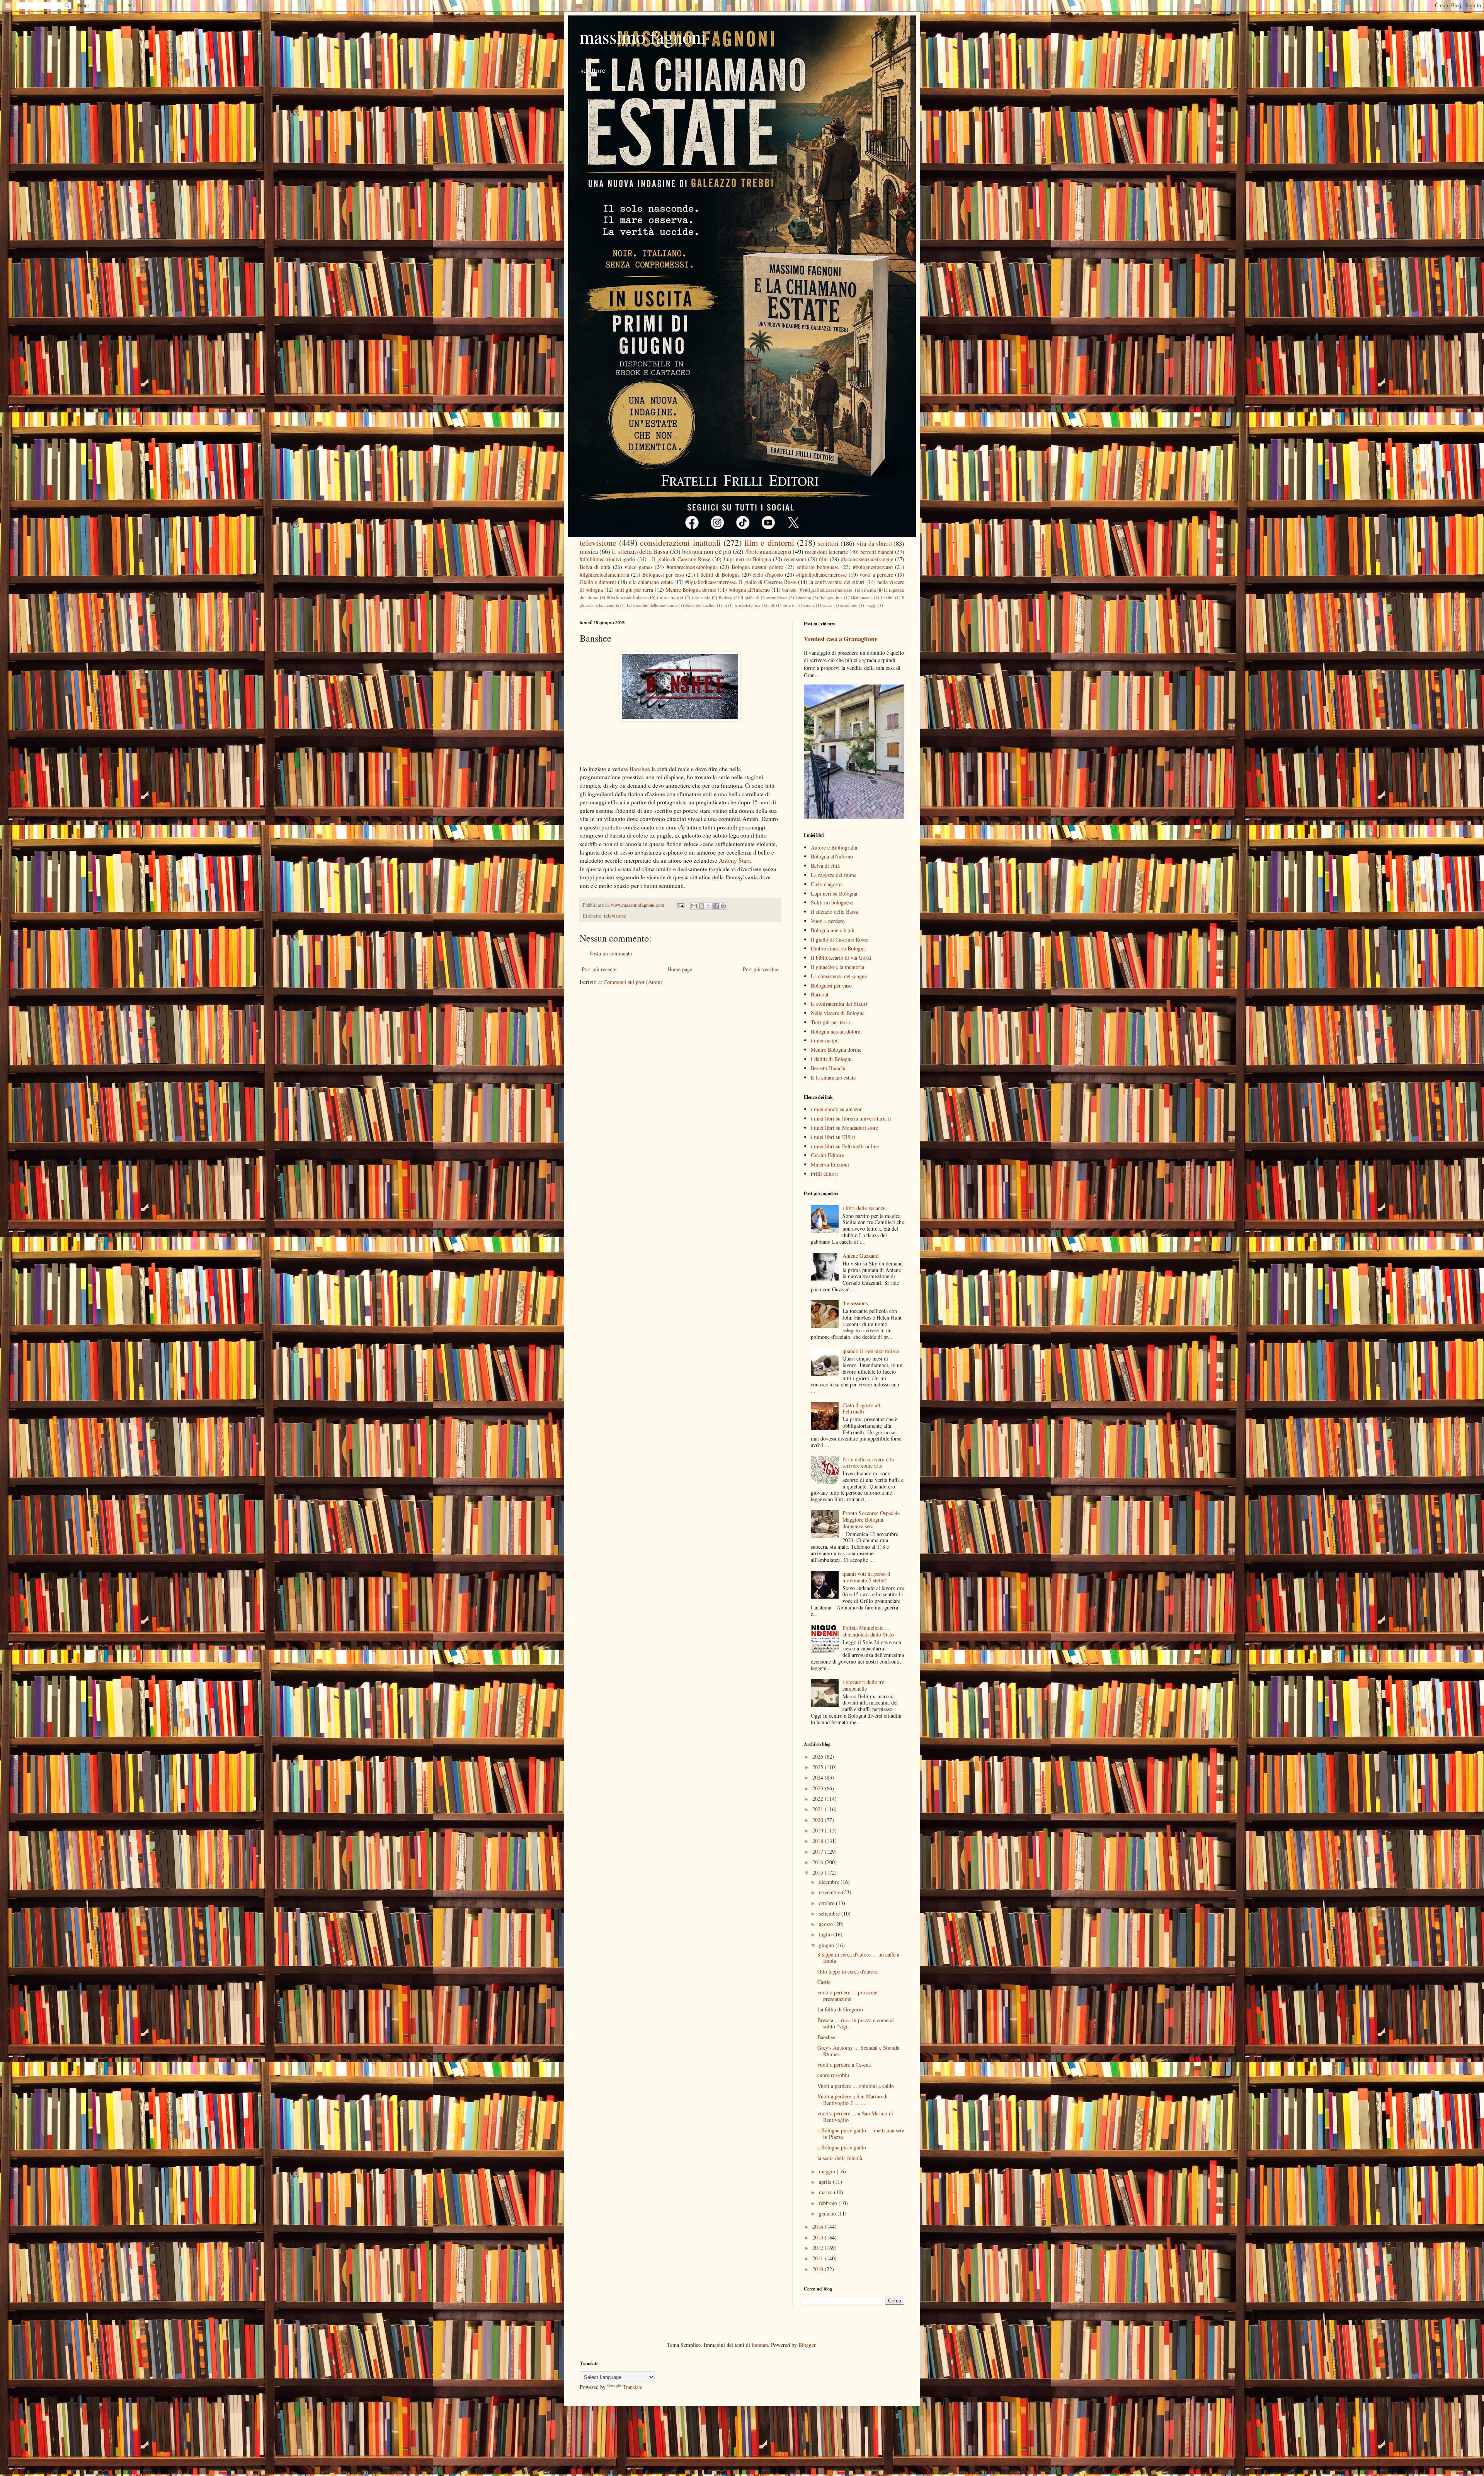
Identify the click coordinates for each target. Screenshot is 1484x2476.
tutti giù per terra (634, 590)
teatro (827, 605)
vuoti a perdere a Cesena (844, 2065)
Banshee (640, 769)
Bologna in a (831, 597)
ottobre (827, 1903)
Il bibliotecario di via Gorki (841, 958)
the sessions (855, 1303)
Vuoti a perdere (828, 921)
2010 (819, 2269)
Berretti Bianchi (828, 1068)
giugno (827, 1945)
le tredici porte (748, 605)
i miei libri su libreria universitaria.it (851, 1118)
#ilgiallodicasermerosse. (829, 590)
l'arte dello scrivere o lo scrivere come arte (868, 1463)
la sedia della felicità (840, 2158)
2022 (819, 1799)
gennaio (828, 2213)
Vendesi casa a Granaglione (841, 639)
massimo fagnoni (643, 36)
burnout (790, 590)
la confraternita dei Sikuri (839, 1004)
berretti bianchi (877, 552)
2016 (819, 1862)
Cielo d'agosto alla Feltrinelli (863, 1408)
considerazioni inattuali (680, 542)
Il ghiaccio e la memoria (837, 967)
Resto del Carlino (700, 605)
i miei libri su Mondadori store (844, 1128)
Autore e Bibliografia (834, 847)
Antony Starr (734, 860)
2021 (819, 1809)
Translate (632, 2387)
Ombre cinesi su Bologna (838, 948)
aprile (826, 2182)
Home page (680, 969)
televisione (598, 542)
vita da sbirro (874, 543)
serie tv (789, 605)
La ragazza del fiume (834, 875)
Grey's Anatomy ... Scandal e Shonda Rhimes (858, 2051)
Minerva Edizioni (830, 1164)
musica (589, 551)
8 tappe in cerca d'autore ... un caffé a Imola (858, 1958)
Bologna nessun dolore (757, 567)
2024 (819, 1777)
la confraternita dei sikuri (837, 582)
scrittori (828, 543)
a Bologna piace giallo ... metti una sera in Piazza (861, 2134)
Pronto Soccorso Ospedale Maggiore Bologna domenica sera (871, 1520)
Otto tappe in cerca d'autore (848, 1971)
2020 (819, 1820)
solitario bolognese (818, 567)
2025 (819, 1767)
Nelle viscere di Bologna (838, 1013)
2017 (819, 1852)
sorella (809, 605)
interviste (701, 597)
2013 (819, 2237)
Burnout (820, 994)
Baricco (726, 597)
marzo (826, 2192)
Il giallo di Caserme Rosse (764, 597)
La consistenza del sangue (839, 976)
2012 (819, 2248)
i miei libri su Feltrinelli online (845, 1146)
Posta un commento (611, 953)
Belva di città (595, 567)
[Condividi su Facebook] (716, 906)
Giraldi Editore (827, 1155)
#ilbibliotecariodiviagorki (608, 559)
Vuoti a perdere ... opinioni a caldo (856, 2086)
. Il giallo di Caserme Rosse (679, 559)
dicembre (830, 1882)
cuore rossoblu (833, 2075)
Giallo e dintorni (598, 582)
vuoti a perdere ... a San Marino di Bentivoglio (855, 2117)
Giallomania (862, 597)
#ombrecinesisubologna (692, 567)
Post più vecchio (761, 969)
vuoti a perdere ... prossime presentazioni (847, 1996)
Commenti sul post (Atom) (633, 982)
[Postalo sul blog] (701, 906)
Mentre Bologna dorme (691, 590)
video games (638, 567)
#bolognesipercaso (873, 567)
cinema (869, 590)
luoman (760, 2345)
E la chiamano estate (833, 1077)
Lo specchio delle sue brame (652, 605)
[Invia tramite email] (694, 906)
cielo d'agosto (768, 575)
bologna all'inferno (749, 590)
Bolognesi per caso (663, 575)
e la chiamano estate (651, 582)
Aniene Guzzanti (861, 1256)
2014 (819, 2227)
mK (772, 605)
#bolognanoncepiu (768, 551)
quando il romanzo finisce (871, 1351)
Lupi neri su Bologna (747, 559)
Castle (824, 1982)
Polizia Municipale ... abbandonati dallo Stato (868, 1631)
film (823, 559)
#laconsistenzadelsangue (867, 559)
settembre (830, 1913)
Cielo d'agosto (826, 884)
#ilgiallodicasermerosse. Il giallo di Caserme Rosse (741, 582)
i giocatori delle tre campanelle (863, 1685)
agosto (827, 1924)
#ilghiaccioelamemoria (604, 575)
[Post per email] (680, 905)
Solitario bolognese (832, 902)
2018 (819, 1841)
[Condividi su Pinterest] (723, 906)
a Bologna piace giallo (842, 2147)
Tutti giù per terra (830, 1022)
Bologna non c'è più (833, 930)
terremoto (849, 605)
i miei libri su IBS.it (833, 1137)
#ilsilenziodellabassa (628, 597)
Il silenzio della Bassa (640, 551)
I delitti (887, 597)
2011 (819, 2258)
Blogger (807, 2345)
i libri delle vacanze (864, 1208)
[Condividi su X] (709, 906)
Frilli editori (824, 1174)
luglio (826, 1934)
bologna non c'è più (706, 551)
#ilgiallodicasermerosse (821, 575)
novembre (830, 1892)
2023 (819, 1788)
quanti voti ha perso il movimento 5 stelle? (866, 1577)
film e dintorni (769, 542)
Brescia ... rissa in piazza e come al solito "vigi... (856, 2023)
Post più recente (599, 969)
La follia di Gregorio (840, 2009)
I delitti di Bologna (718, 575)
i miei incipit (670, 597)
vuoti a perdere (876, 575)
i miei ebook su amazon (837, 1109)
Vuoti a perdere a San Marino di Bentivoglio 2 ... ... (853, 2100)
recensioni (795, 559)
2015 (819, 1872)
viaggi (871, 605)
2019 (819, 1830)
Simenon (803, 597)
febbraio (829, 2203)
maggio (828, 2171)
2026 (819, 1757)
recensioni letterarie (826, 552)
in (725, 605)
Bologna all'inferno (832, 856)
